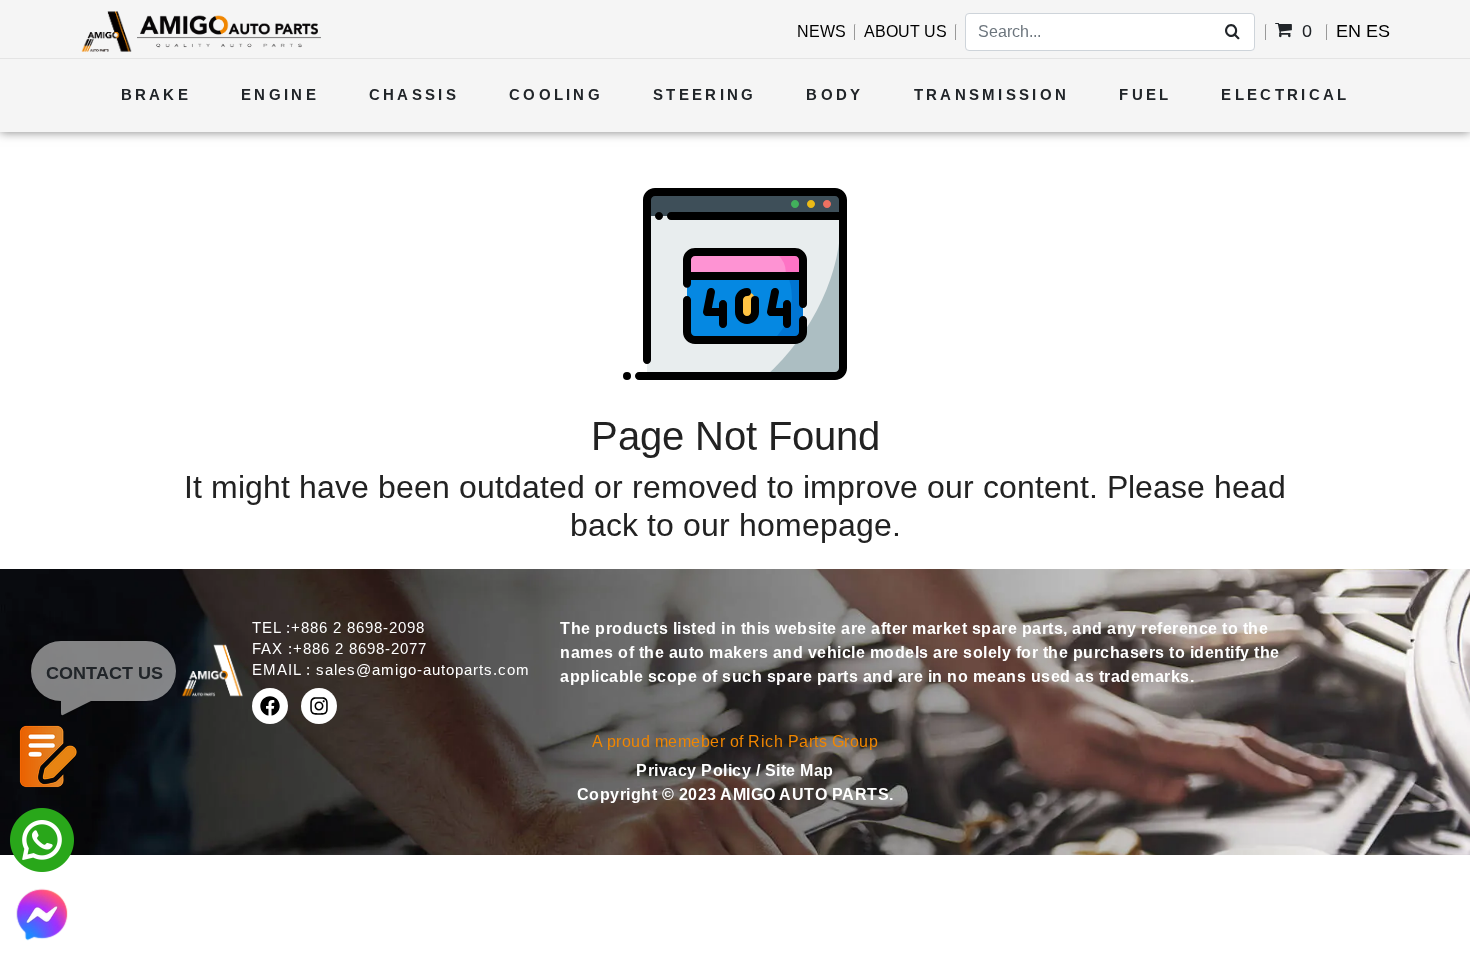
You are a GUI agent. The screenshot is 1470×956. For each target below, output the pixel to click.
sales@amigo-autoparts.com (423, 669)
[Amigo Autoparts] (200, 30)
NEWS (821, 31)
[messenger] (42, 912)
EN (1348, 31)
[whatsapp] (42, 838)
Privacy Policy (696, 770)
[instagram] (319, 706)
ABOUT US (905, 31)
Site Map (799, 770)
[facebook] (270, 706)
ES (1378, 31)
